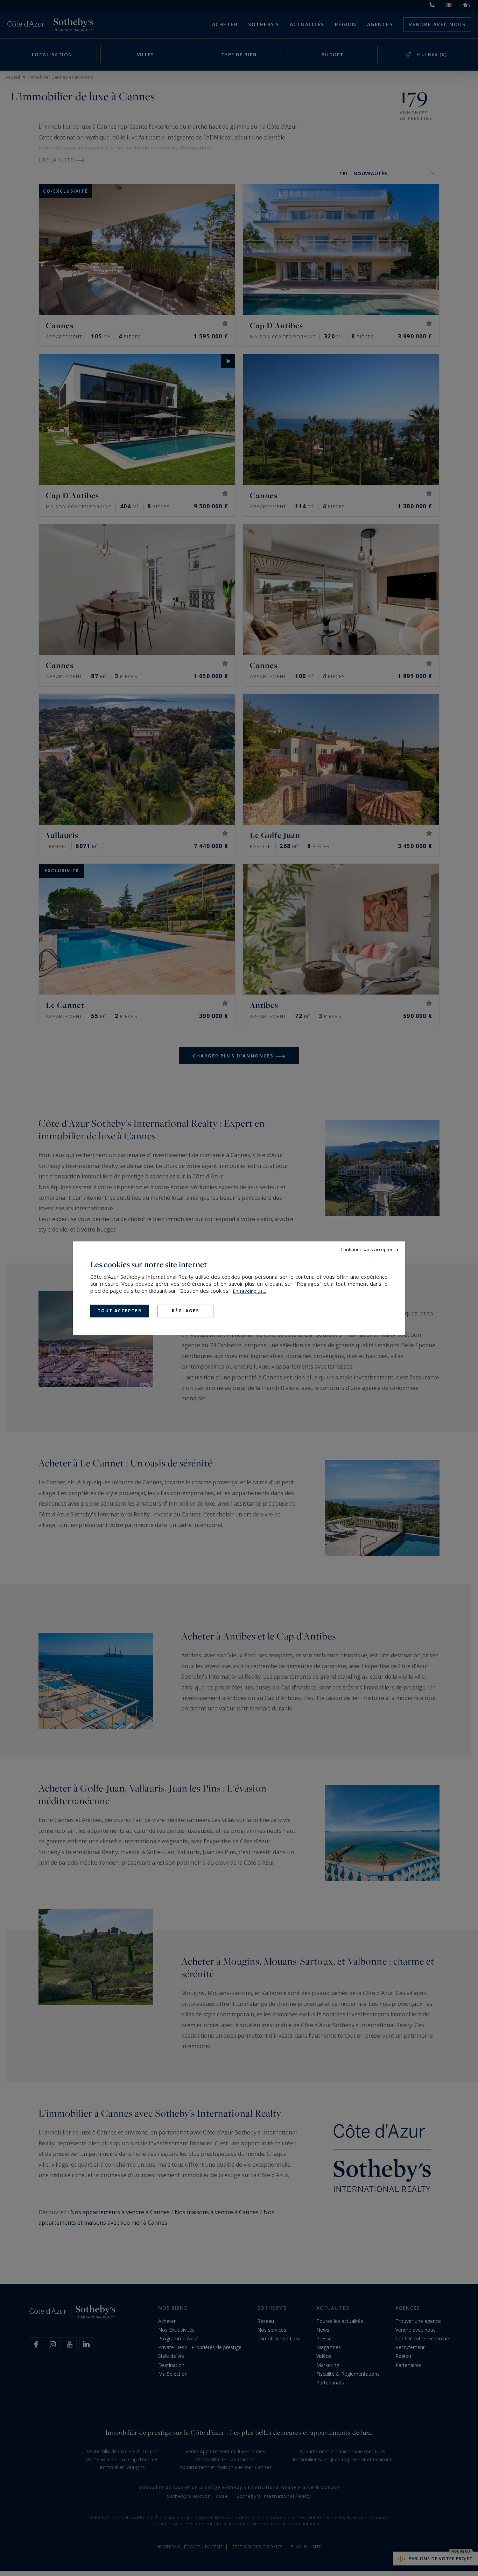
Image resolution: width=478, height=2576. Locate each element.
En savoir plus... (249, 1291)
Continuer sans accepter (367, 1249)
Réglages (185, 1311)
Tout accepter (120, 1311)
